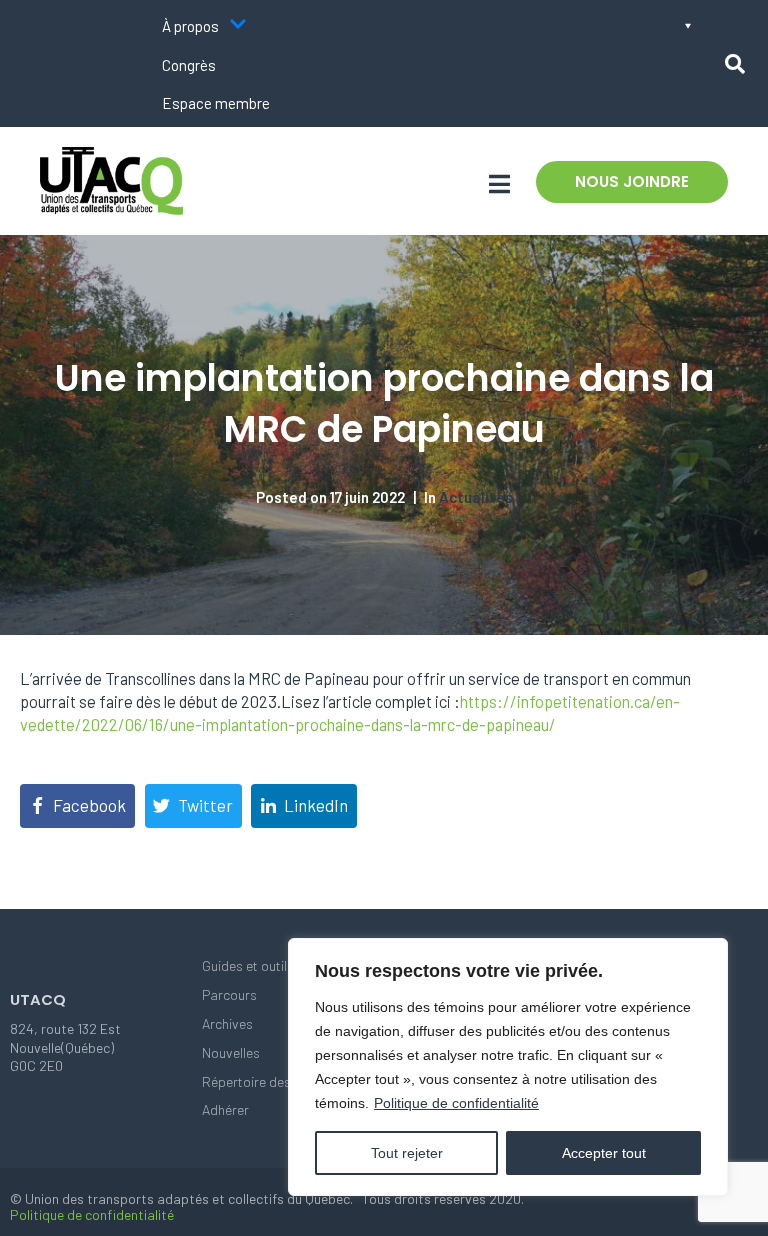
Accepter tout (604, 1153)
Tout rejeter (407, 1153)
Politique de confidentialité (456, 1103)
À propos (190, 26)
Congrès (189, 65)
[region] (508, 1067)
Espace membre (216, 103)
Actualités (476, 497)
